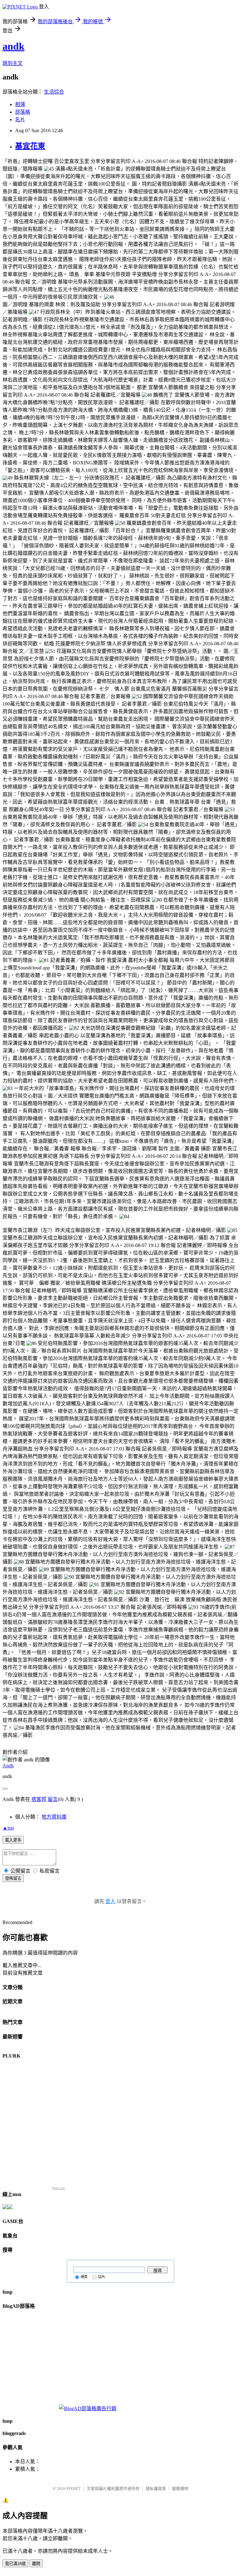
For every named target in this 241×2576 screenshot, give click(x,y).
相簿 (20, 104)
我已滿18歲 (15, 2564)
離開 (36, 2564)
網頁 (84, 2277)
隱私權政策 (156, 2489)
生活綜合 (54, 92)
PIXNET (74, 2489)
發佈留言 (13, 1878)
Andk (8, 1766)
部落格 (23, 112)
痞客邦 (39, 1799)
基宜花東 (30, 146)
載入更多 (13, 1840)
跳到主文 (13, 63)
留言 (53, 1799)
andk (13, 46)
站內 (101, 2277)
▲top (8, 1828)
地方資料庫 (54, 1817)
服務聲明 (180, 2489)
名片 (20, 119)
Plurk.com (58, 2188)
